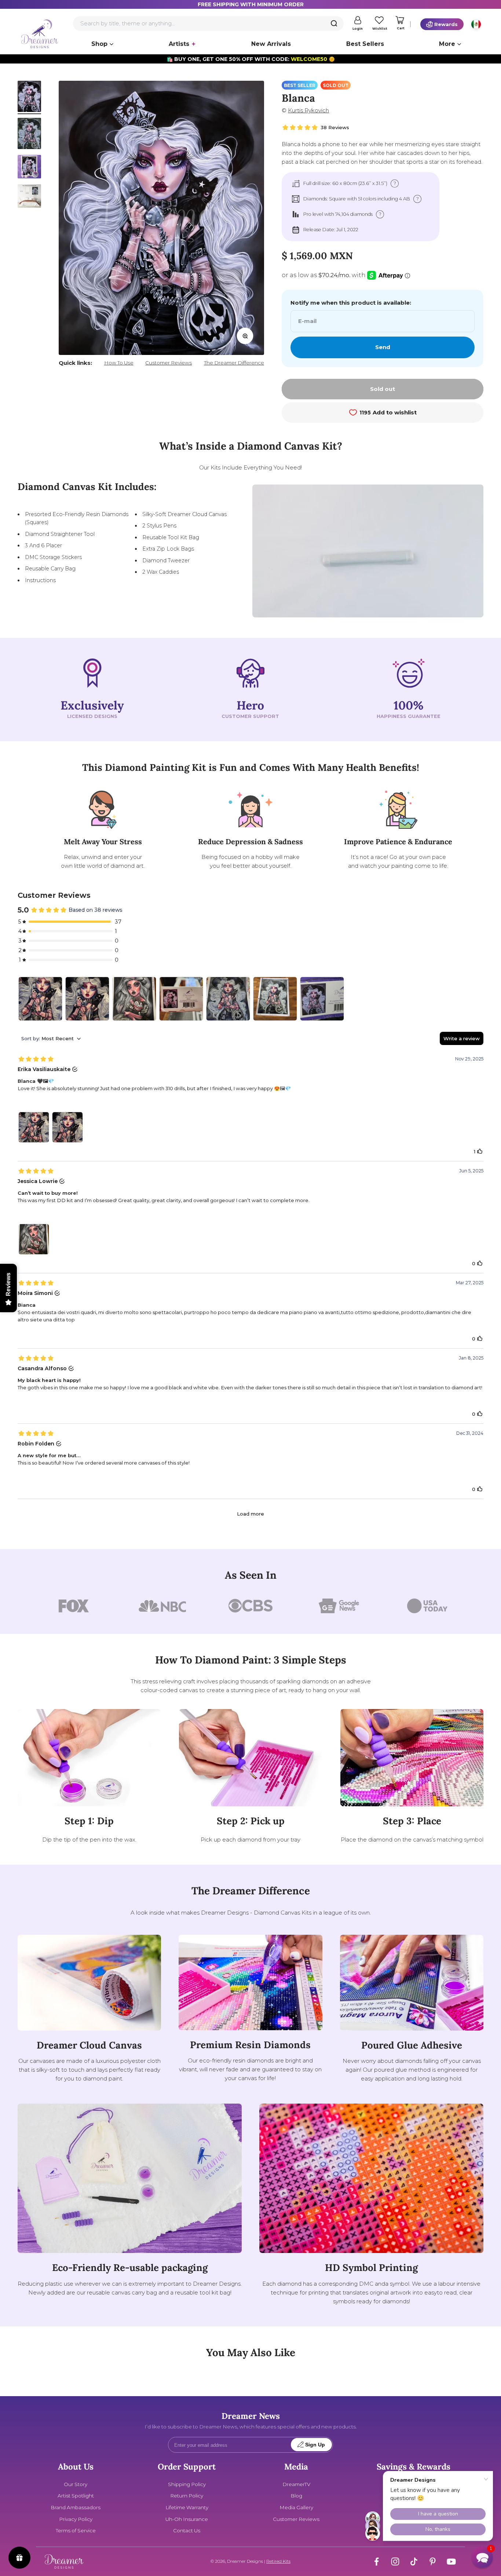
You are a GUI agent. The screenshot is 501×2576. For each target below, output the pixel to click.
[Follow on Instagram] (395, 2562)
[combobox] (208, 23)
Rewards (446, 24)
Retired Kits (278, 2561)
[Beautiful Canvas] (181, 999)
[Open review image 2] (67, 1127)
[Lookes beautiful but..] (228, 999)
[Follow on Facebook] (376, 2562)
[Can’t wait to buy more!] (134, 999)
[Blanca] (275, 999)
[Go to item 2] (29, 135)
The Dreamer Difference (234, 363)
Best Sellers (365, 44)
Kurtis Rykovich (308, 110)
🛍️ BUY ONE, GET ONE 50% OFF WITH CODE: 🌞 (251, 59)
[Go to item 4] (29, 197)
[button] (482, 2557)
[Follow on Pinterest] (433, 2562)
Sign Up (315, 2445)
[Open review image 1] (34, 1127)
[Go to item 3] (29, 168)
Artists (179, 44)
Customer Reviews (169, 363)
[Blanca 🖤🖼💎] (40, 999)
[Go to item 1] (29, 97)
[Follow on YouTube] (451, 2562)
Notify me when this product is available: (351, 303)
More (447, 44)
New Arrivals (271, 44)
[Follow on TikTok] (414, 2562)
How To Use (119, 363)
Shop (99, 44)
